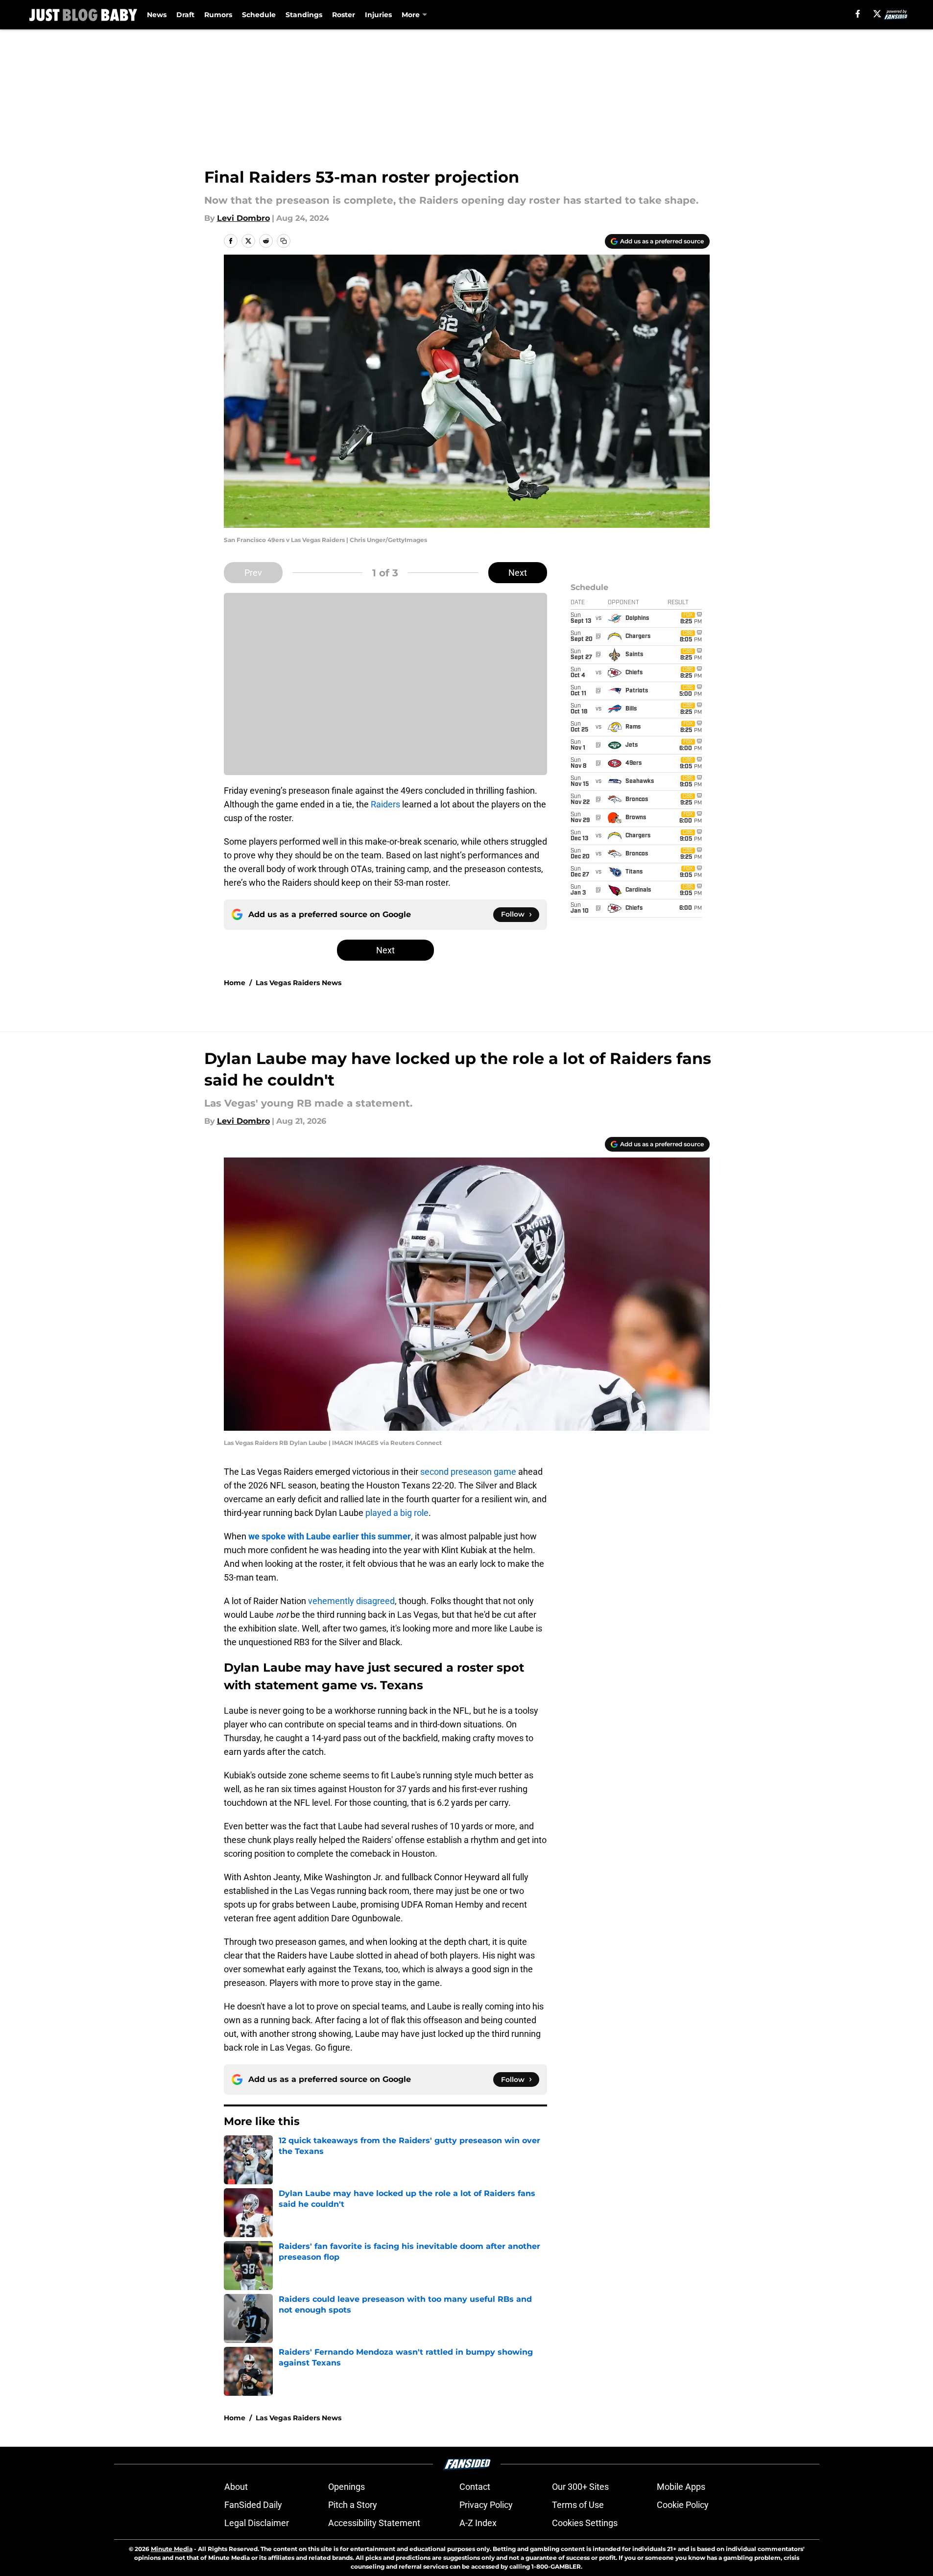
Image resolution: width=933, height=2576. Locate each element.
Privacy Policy (486, 2505)
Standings (304, 15)
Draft (185, 15)
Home (235, 983)
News (157, 15)
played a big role (397, 1513)
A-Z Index (478, 2523)
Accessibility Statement (374, 2523)
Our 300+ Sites (580, 2487)
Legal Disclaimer (257, 2523)
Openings (347, 2487)
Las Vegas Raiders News (299, 983)
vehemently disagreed (351, 1601)
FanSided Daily (253, 2505)
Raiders (385, 804)
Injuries (378, 15)
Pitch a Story (353, 2505)
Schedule (259, 15)
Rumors (218, 15)
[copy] (284, 241)
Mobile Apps (681, 2487)
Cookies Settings (585, 2523)
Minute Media (172, 2549)
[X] (877, 14)
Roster (344, 15)
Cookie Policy (683, 2505)
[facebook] (858, 14)
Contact (475, 2487)
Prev (253, 573)
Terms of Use (578, 2505)
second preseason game (468, 1472)
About (236, 2487)
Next (518, 573)
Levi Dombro (243, 218)
